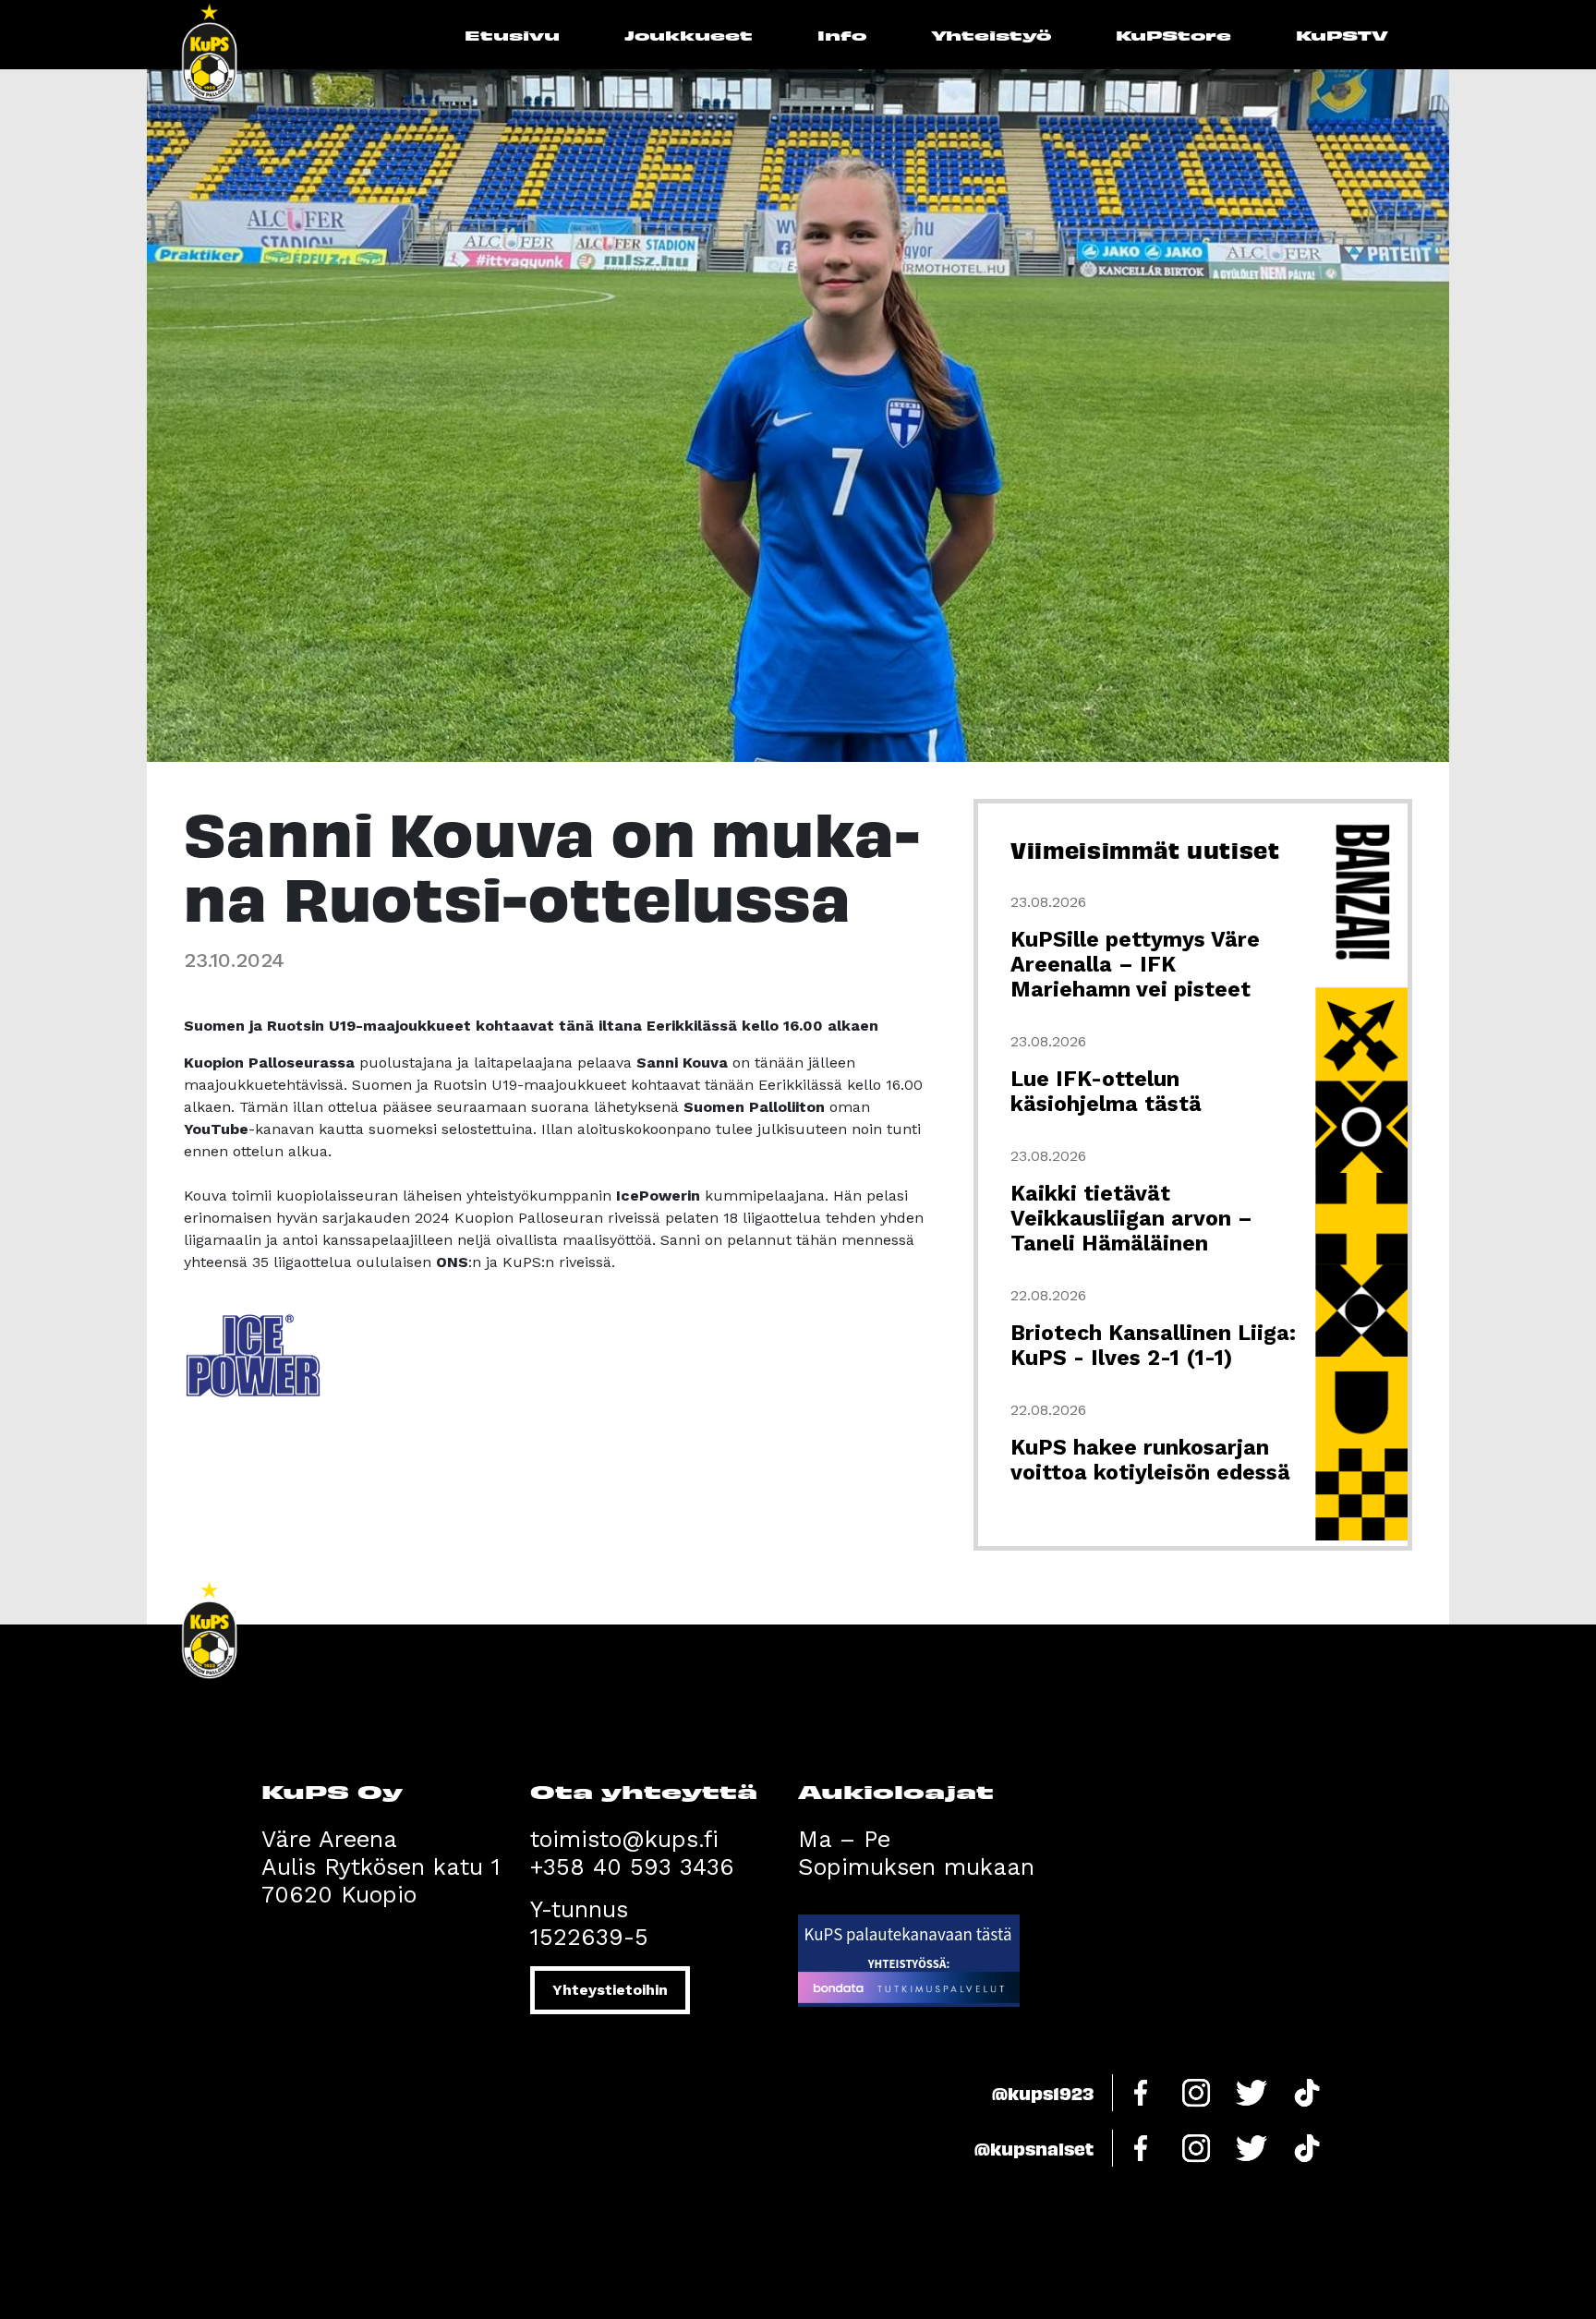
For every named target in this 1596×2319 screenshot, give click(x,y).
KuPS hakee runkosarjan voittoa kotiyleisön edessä (1150, 1460)
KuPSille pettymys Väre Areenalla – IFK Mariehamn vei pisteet (1135, 965)
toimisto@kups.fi (624, 1839)
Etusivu (512, 35)
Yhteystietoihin (610, 1990)
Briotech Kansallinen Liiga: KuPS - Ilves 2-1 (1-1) (1153, 1346)
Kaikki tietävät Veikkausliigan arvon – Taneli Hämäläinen (1131, 1219)
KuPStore (1173, 35)
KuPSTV (1342, 35)
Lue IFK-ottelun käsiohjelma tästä (1106, 1092)
